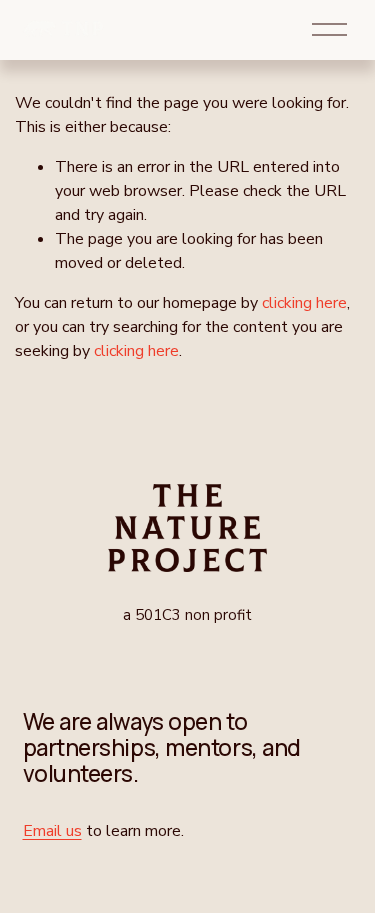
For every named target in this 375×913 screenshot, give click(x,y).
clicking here (304, 303)
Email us (52, 831)
